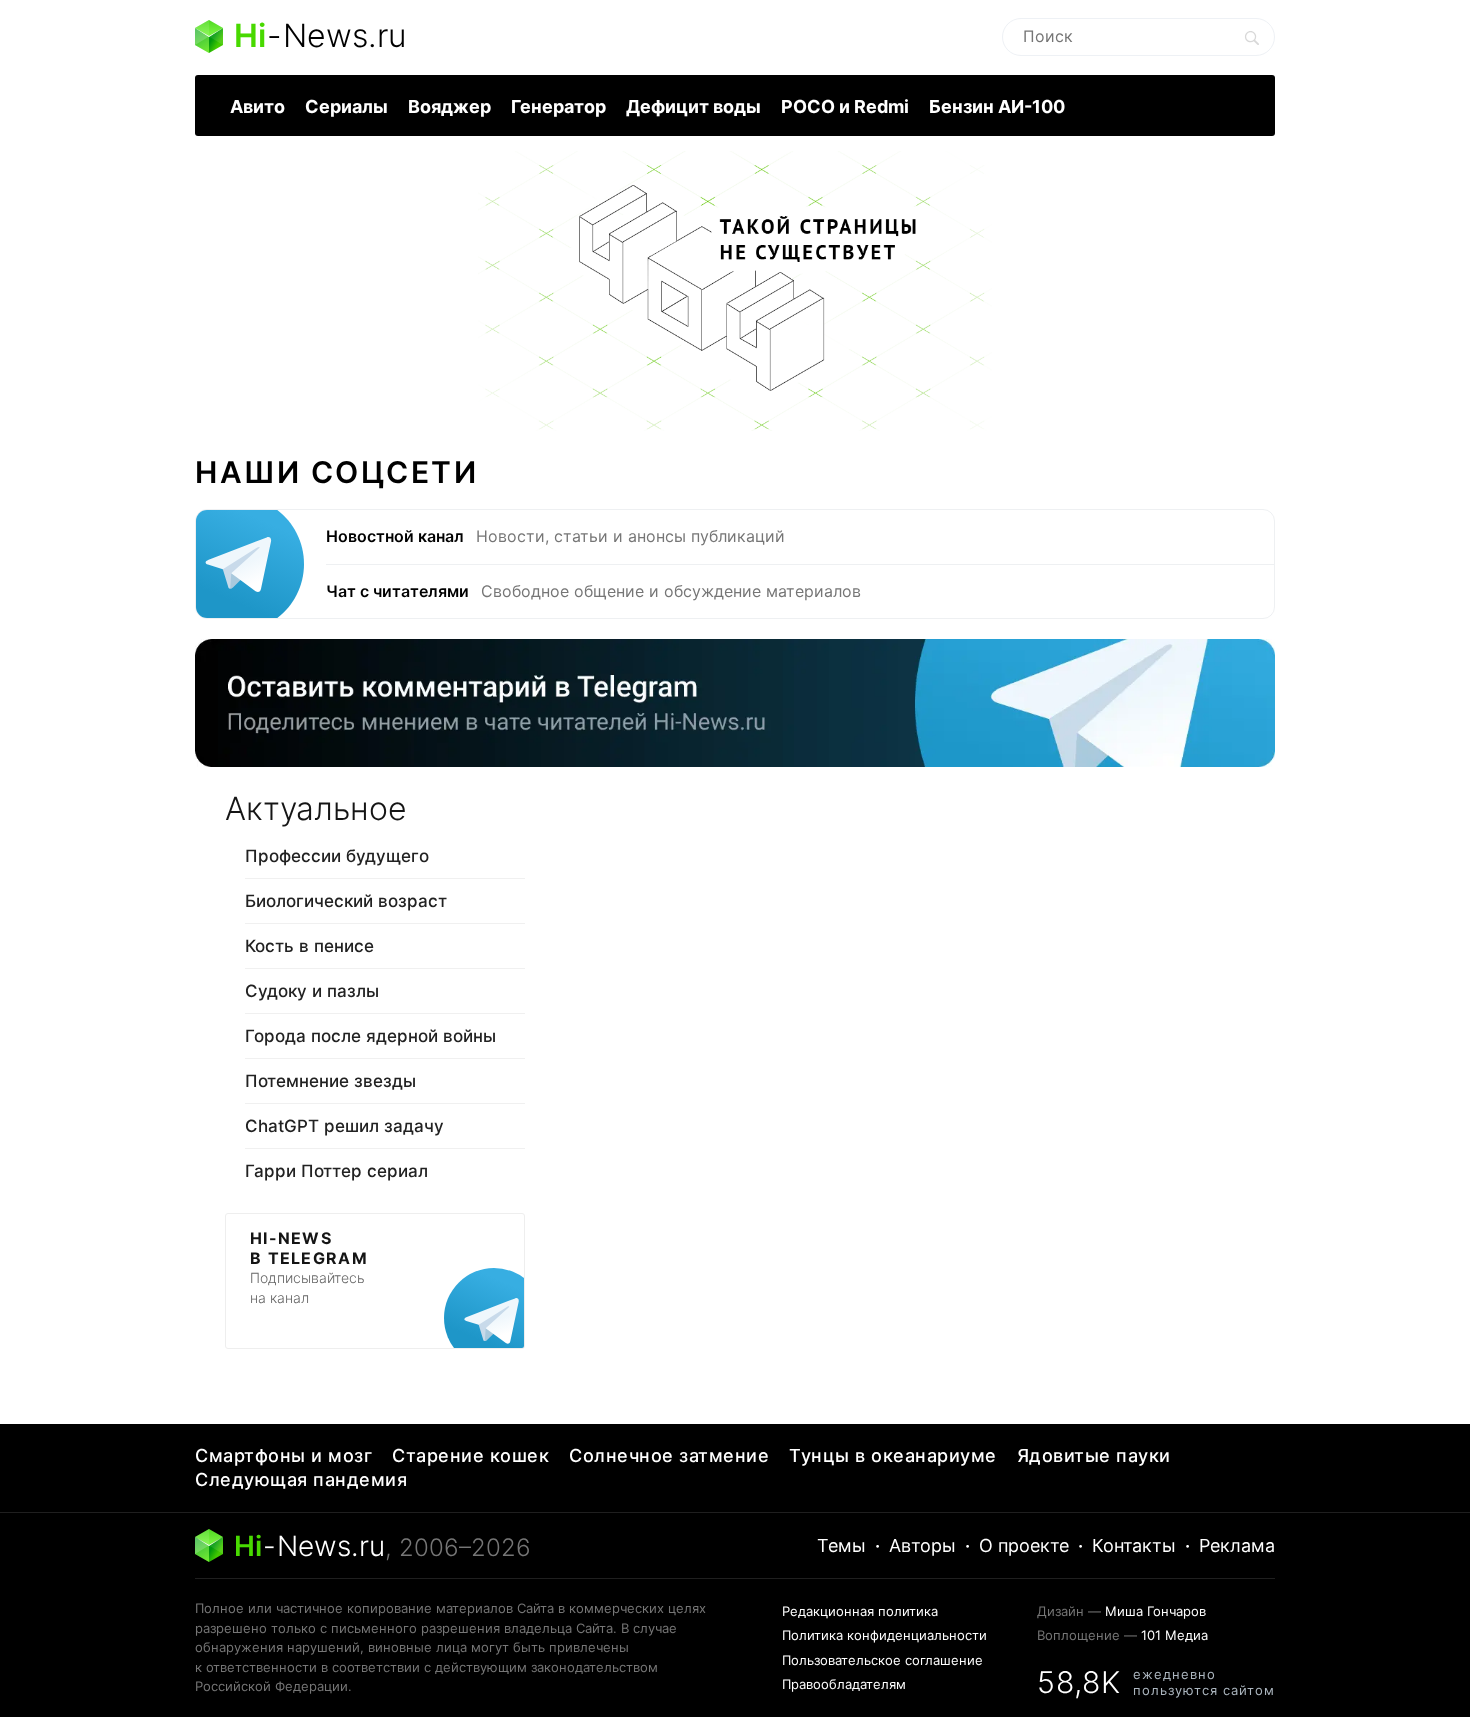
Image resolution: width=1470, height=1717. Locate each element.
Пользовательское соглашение (882, 1660)
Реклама (1237, 1545)
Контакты (1134, 1545)
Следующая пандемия (301, 1479)
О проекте (1024, 1545)
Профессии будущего (337, 856)
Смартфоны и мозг (283, 1455)
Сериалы (346, 106)
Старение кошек (470, 1455)
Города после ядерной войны (370, 1036)
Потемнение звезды (330, 1081)
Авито (257, 106)
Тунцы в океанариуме (893, 1455)
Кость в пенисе (309, 946)
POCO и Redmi (845, 106)
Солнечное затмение (669, 1455)
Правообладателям (844, 1684)
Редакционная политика (860, 1611)
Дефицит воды (693, 106)
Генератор (558, 106)
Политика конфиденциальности (884, 1635)
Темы (841, 1545)
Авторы (922, 1545)
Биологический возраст (346, 901)
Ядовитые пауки (1094, 1455)
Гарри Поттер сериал (336, 1171)
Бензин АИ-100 (997, 106)
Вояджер (449, 106)
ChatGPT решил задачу (344, 1126)
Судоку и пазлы (312, 991)
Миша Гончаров (1155, 1611)
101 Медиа (1174, 1635)
